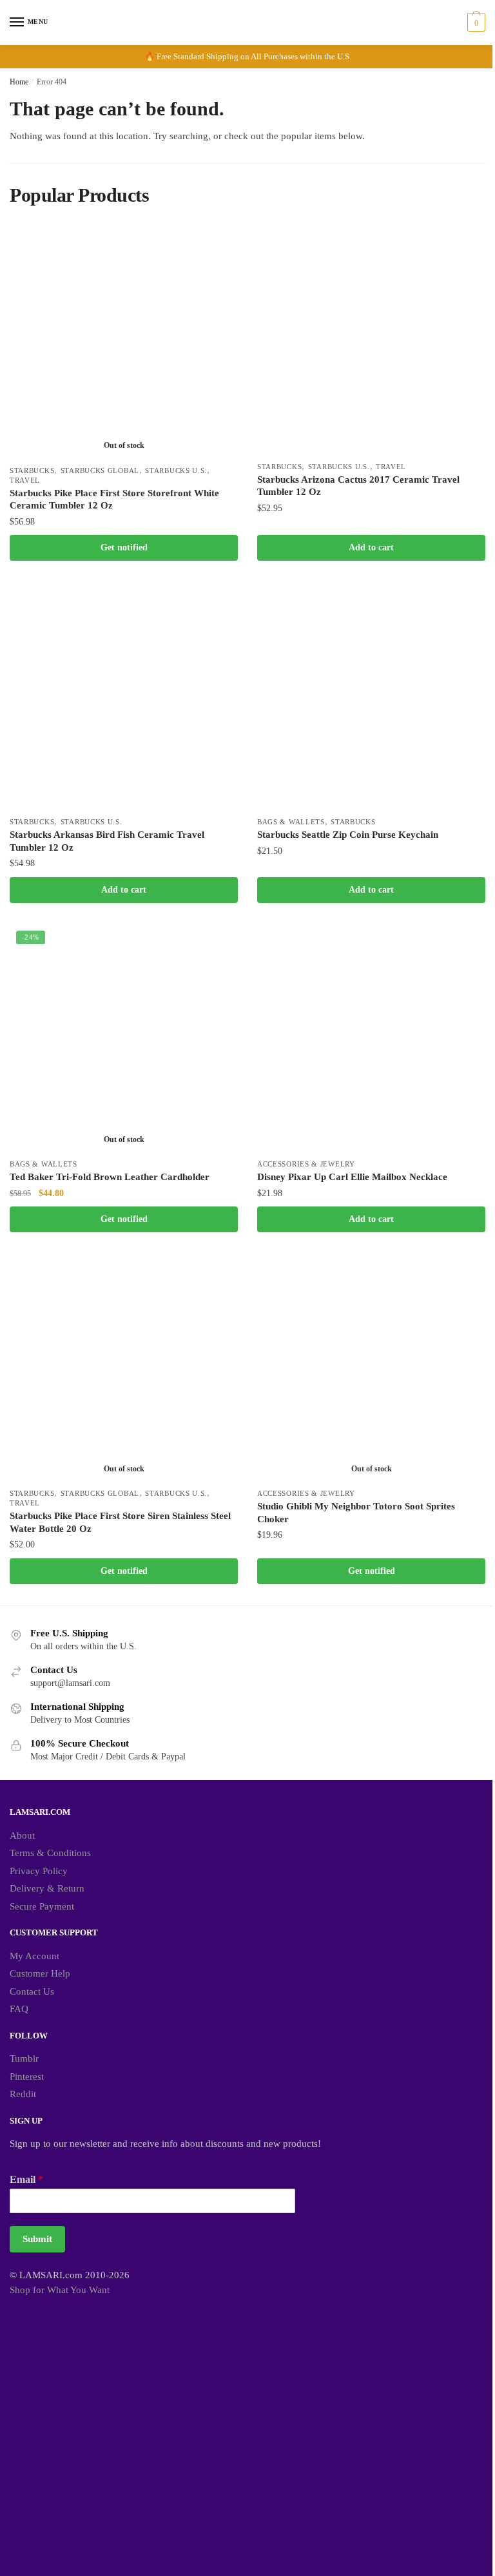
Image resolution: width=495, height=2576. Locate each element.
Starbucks (32, 470)
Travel (25, 480)
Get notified (124, 547)
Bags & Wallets (291, 822)
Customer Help (40, 1973)
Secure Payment (42, 1906)
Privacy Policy (39, 1871)
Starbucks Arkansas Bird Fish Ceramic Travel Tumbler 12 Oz (107, 841)
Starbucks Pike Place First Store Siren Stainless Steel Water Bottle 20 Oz (120, 1522)
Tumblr (24, 2058)
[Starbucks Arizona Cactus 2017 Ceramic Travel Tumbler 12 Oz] (371, 341)
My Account (34, 1956)
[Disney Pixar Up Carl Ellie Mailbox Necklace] (371, 1038)
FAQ (19, 2009)
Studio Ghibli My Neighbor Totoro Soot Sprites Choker (356, 1513)
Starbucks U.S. (176, 470)
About (22, 1835)
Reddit (23, 2094)
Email (26, 2179)
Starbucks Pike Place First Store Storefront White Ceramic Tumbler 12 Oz (114, 499)
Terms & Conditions (50, 1853)
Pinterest (27, 2077)
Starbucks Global (100, 470)
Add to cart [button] (371, 547)
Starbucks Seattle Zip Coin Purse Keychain (348, 835)
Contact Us (32, 1991)
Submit (37, 2239)
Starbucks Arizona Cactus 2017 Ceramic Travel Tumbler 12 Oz (358, 486)
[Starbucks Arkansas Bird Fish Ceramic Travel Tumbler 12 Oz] (124, 696)
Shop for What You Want (60, 2290)
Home (19, 82)
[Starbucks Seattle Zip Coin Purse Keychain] (371, 696)
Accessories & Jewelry (306, 1164)
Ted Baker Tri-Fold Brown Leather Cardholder (110, 1177)
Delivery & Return (47, 1888)
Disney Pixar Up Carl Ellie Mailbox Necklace (352, 1177)
